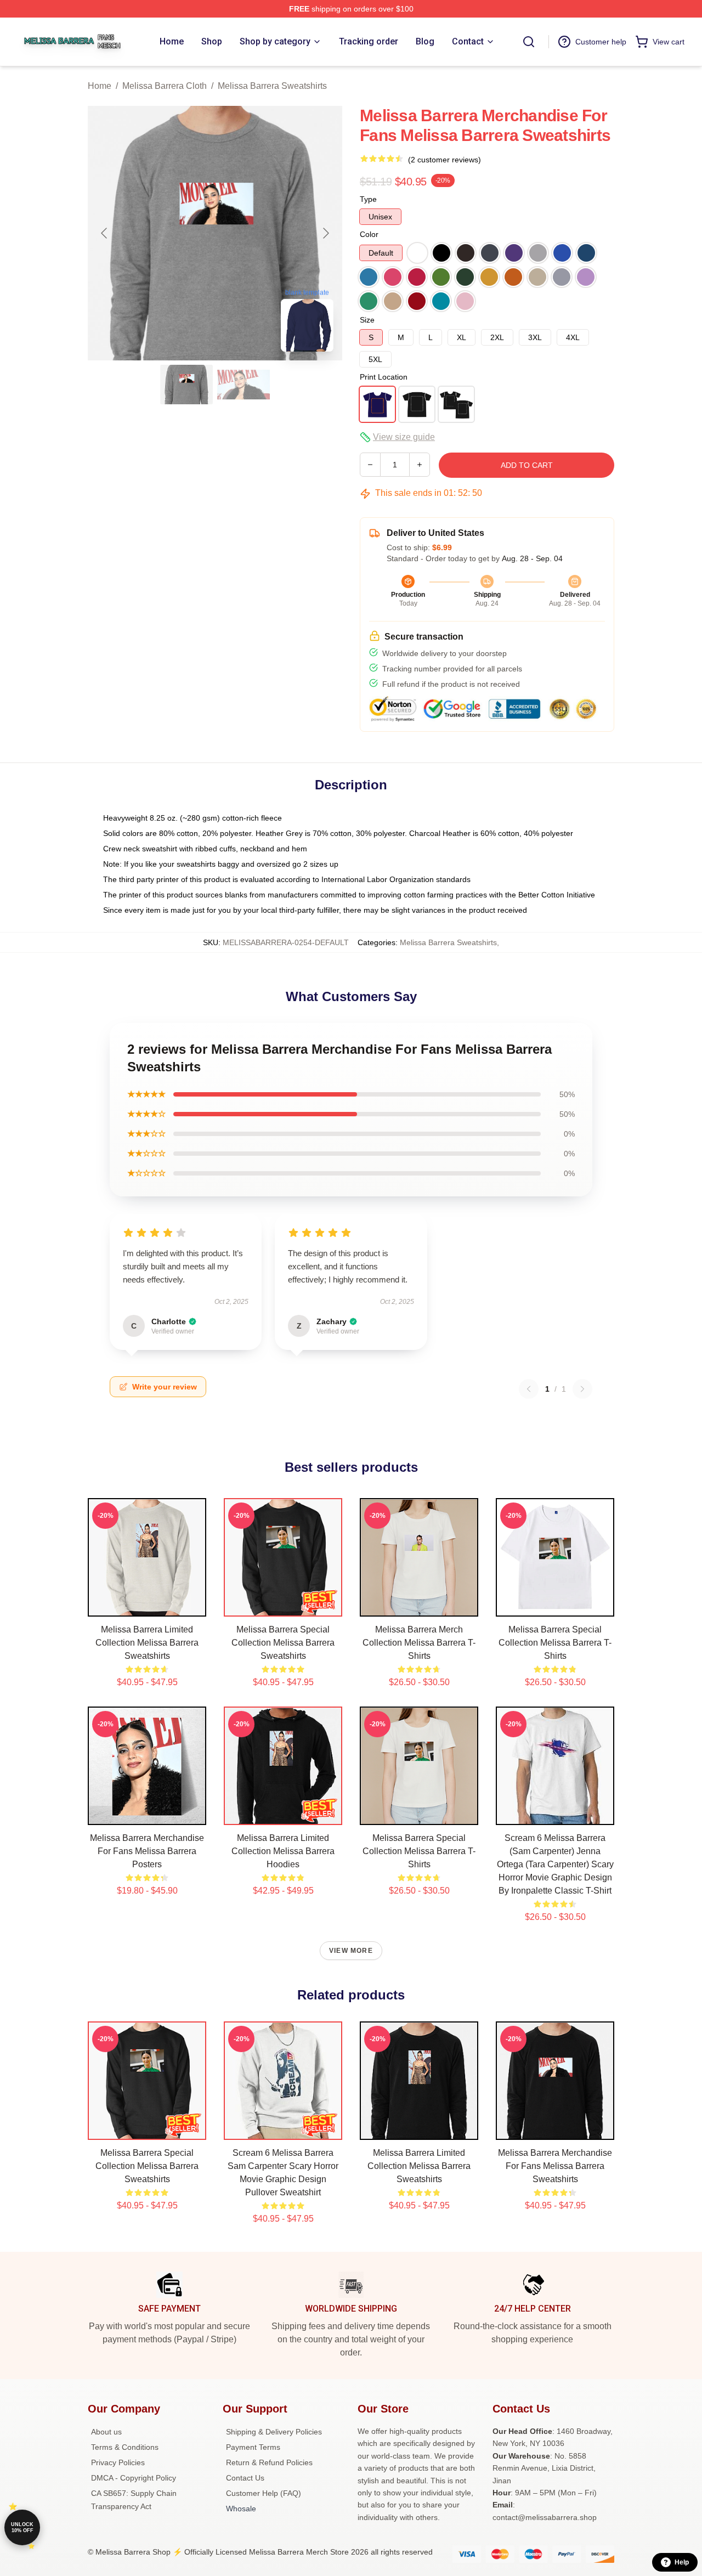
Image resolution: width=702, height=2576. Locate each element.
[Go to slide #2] (244, 385)
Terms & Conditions (125, 2447)
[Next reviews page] (582, 1389)
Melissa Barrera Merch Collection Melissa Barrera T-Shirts (419, 1643)
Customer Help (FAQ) (264, 2493)
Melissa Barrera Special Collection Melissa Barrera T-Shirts (555, 1643)
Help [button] (682, 2562)
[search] (529, 42)
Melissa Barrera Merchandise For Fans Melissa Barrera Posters (147, 1851)
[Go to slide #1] (186, 385)
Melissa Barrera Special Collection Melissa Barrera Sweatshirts (283, 1643)
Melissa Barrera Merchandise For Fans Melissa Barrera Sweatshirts (555, 2166)
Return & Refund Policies (269, 2462)
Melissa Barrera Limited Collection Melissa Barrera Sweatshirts (147, 1643)
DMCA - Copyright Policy (134, 2478)
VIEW (147, 1606)
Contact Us (245, 2478)
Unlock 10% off (22, 2527)
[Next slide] (325, 233)
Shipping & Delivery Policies (274, 2432)
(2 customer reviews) (445, 160)
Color (369, 234)
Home (100, 86)
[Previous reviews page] (529, 1389)
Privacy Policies (118, 2462)
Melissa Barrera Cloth (165, 86)
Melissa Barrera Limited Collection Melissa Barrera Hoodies (283, 1851)
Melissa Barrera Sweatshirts (272, 86)
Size (367, 320)
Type (368, 199)
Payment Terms (253, 2447)
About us (106, 2432)
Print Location (384, 377)
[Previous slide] (105, 233)
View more (351, 1951)
